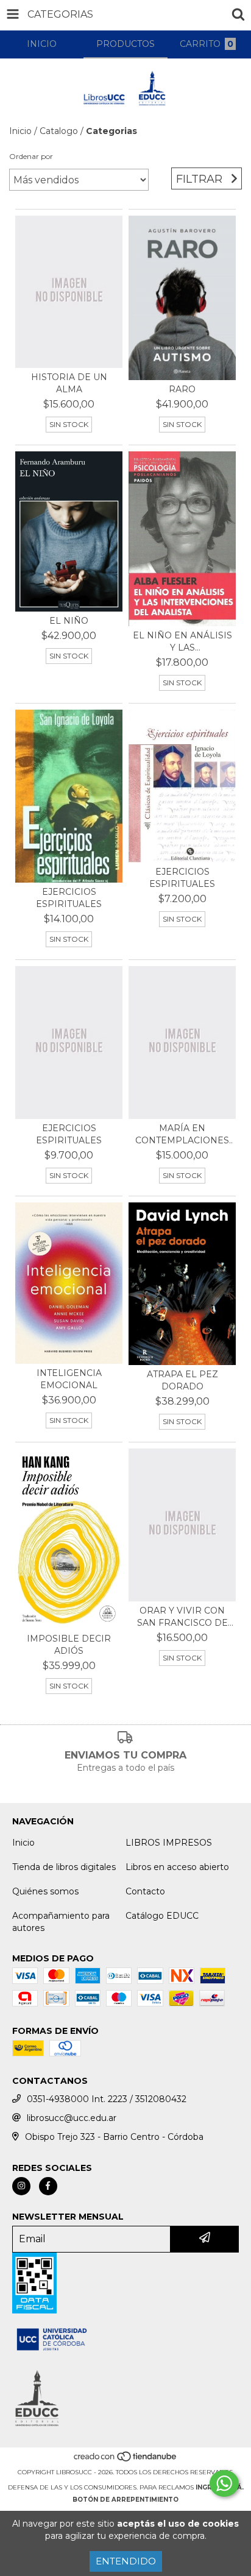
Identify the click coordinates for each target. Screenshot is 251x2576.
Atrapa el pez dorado (182, 1380)
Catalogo (59, 131)
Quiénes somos (45, 1891)
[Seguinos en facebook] (48, 2186)
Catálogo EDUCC (162, 1916)
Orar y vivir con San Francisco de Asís (182, 1617)
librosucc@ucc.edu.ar (72, 2118)
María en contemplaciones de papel (182, 1134)
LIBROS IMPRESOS (169, 1843)
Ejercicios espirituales (69, 898)
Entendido (126, 2561)
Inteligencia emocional (69, 1379)
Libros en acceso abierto (177, 1867)
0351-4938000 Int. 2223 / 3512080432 (107, 2099)
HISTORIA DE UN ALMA (69, 383)
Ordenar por (31, 156)
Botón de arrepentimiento (125, 2500)
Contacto (145, 1891)
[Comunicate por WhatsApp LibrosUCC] (224, 2483)
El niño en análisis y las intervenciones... (182, 642)
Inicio (20, 131)
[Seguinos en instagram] (21, 2186)
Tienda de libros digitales (64, 1867)
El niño (69, 621)
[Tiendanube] (126, 2460)
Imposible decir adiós (69, 1645)
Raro (182, 389)
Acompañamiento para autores (61, 1922)
